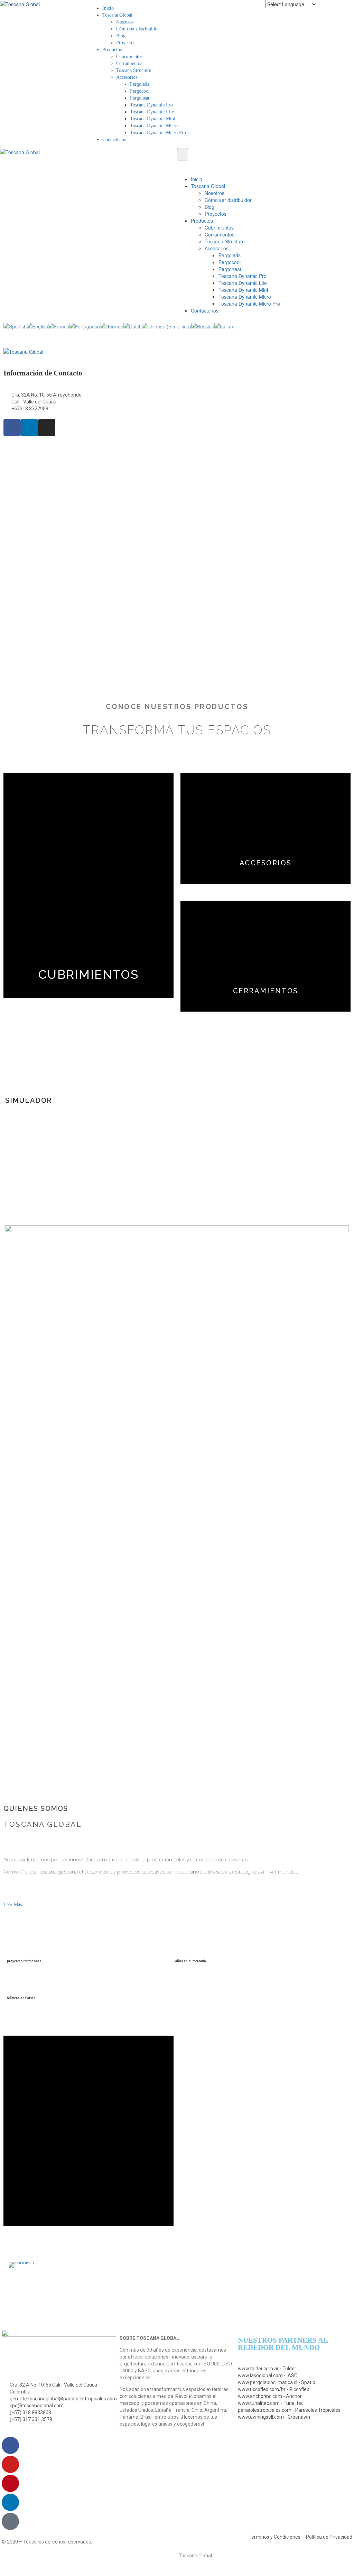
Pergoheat (140, 98)
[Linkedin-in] (29, 428)
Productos (112, 50)
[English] (37, 326)
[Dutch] (133, 326)
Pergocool (140, 91)
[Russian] (203, 326)
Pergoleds (139, 84)
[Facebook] (10, 2445)
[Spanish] (15, 326)
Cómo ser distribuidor (138, 29)
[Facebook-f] (12, 428)
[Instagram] (47, 428)
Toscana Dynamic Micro (154, 126)
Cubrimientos (129, 57)
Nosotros (125, 22)
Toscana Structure (134, 70)
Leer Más (13, 1904)
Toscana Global (117, 15)
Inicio (108, 8)
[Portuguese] (85, 326)
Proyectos (126, 43)
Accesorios (127, 77)
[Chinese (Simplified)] (166, 326)
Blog (121, 36)
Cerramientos (129, 63)
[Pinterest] (10, 2483)
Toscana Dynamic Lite (152, 112)
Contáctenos (114, 140)
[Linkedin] (10, 2502)
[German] (112, 326)
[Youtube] (10, 2464)
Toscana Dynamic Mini (153, 119)
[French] (59, 326)
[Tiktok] (10, 2521)
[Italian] (224, 326)
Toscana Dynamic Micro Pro (158, 133)
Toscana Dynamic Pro (151, 105)
